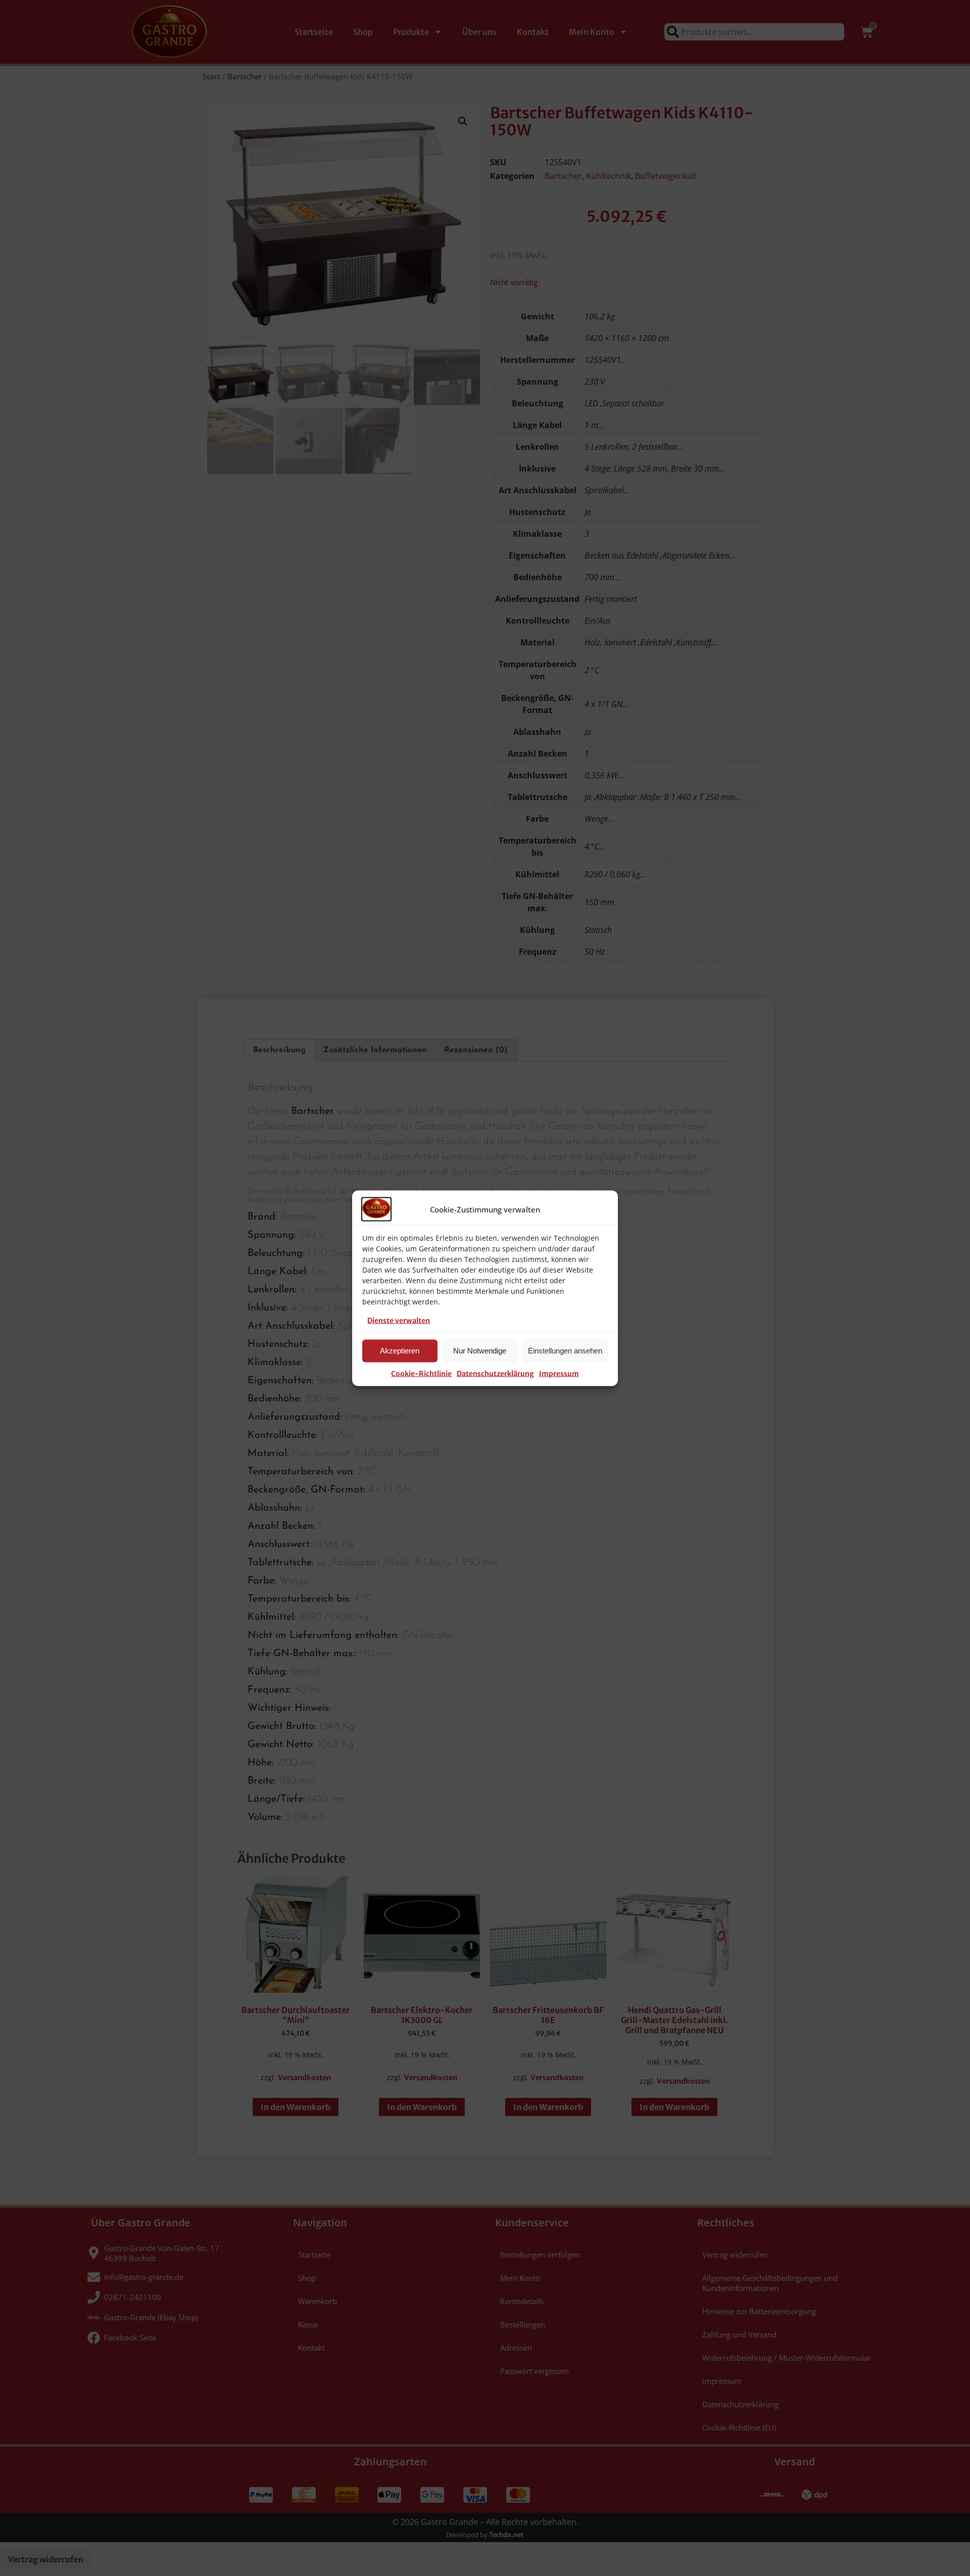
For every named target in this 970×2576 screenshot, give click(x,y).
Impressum (559, 1373)
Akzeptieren (400, 1351)
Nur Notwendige (480, 1351)
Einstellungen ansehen (565, 1351)
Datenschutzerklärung (495, 1373)
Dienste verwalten (399, 1320)
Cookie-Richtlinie (421, 1373)
